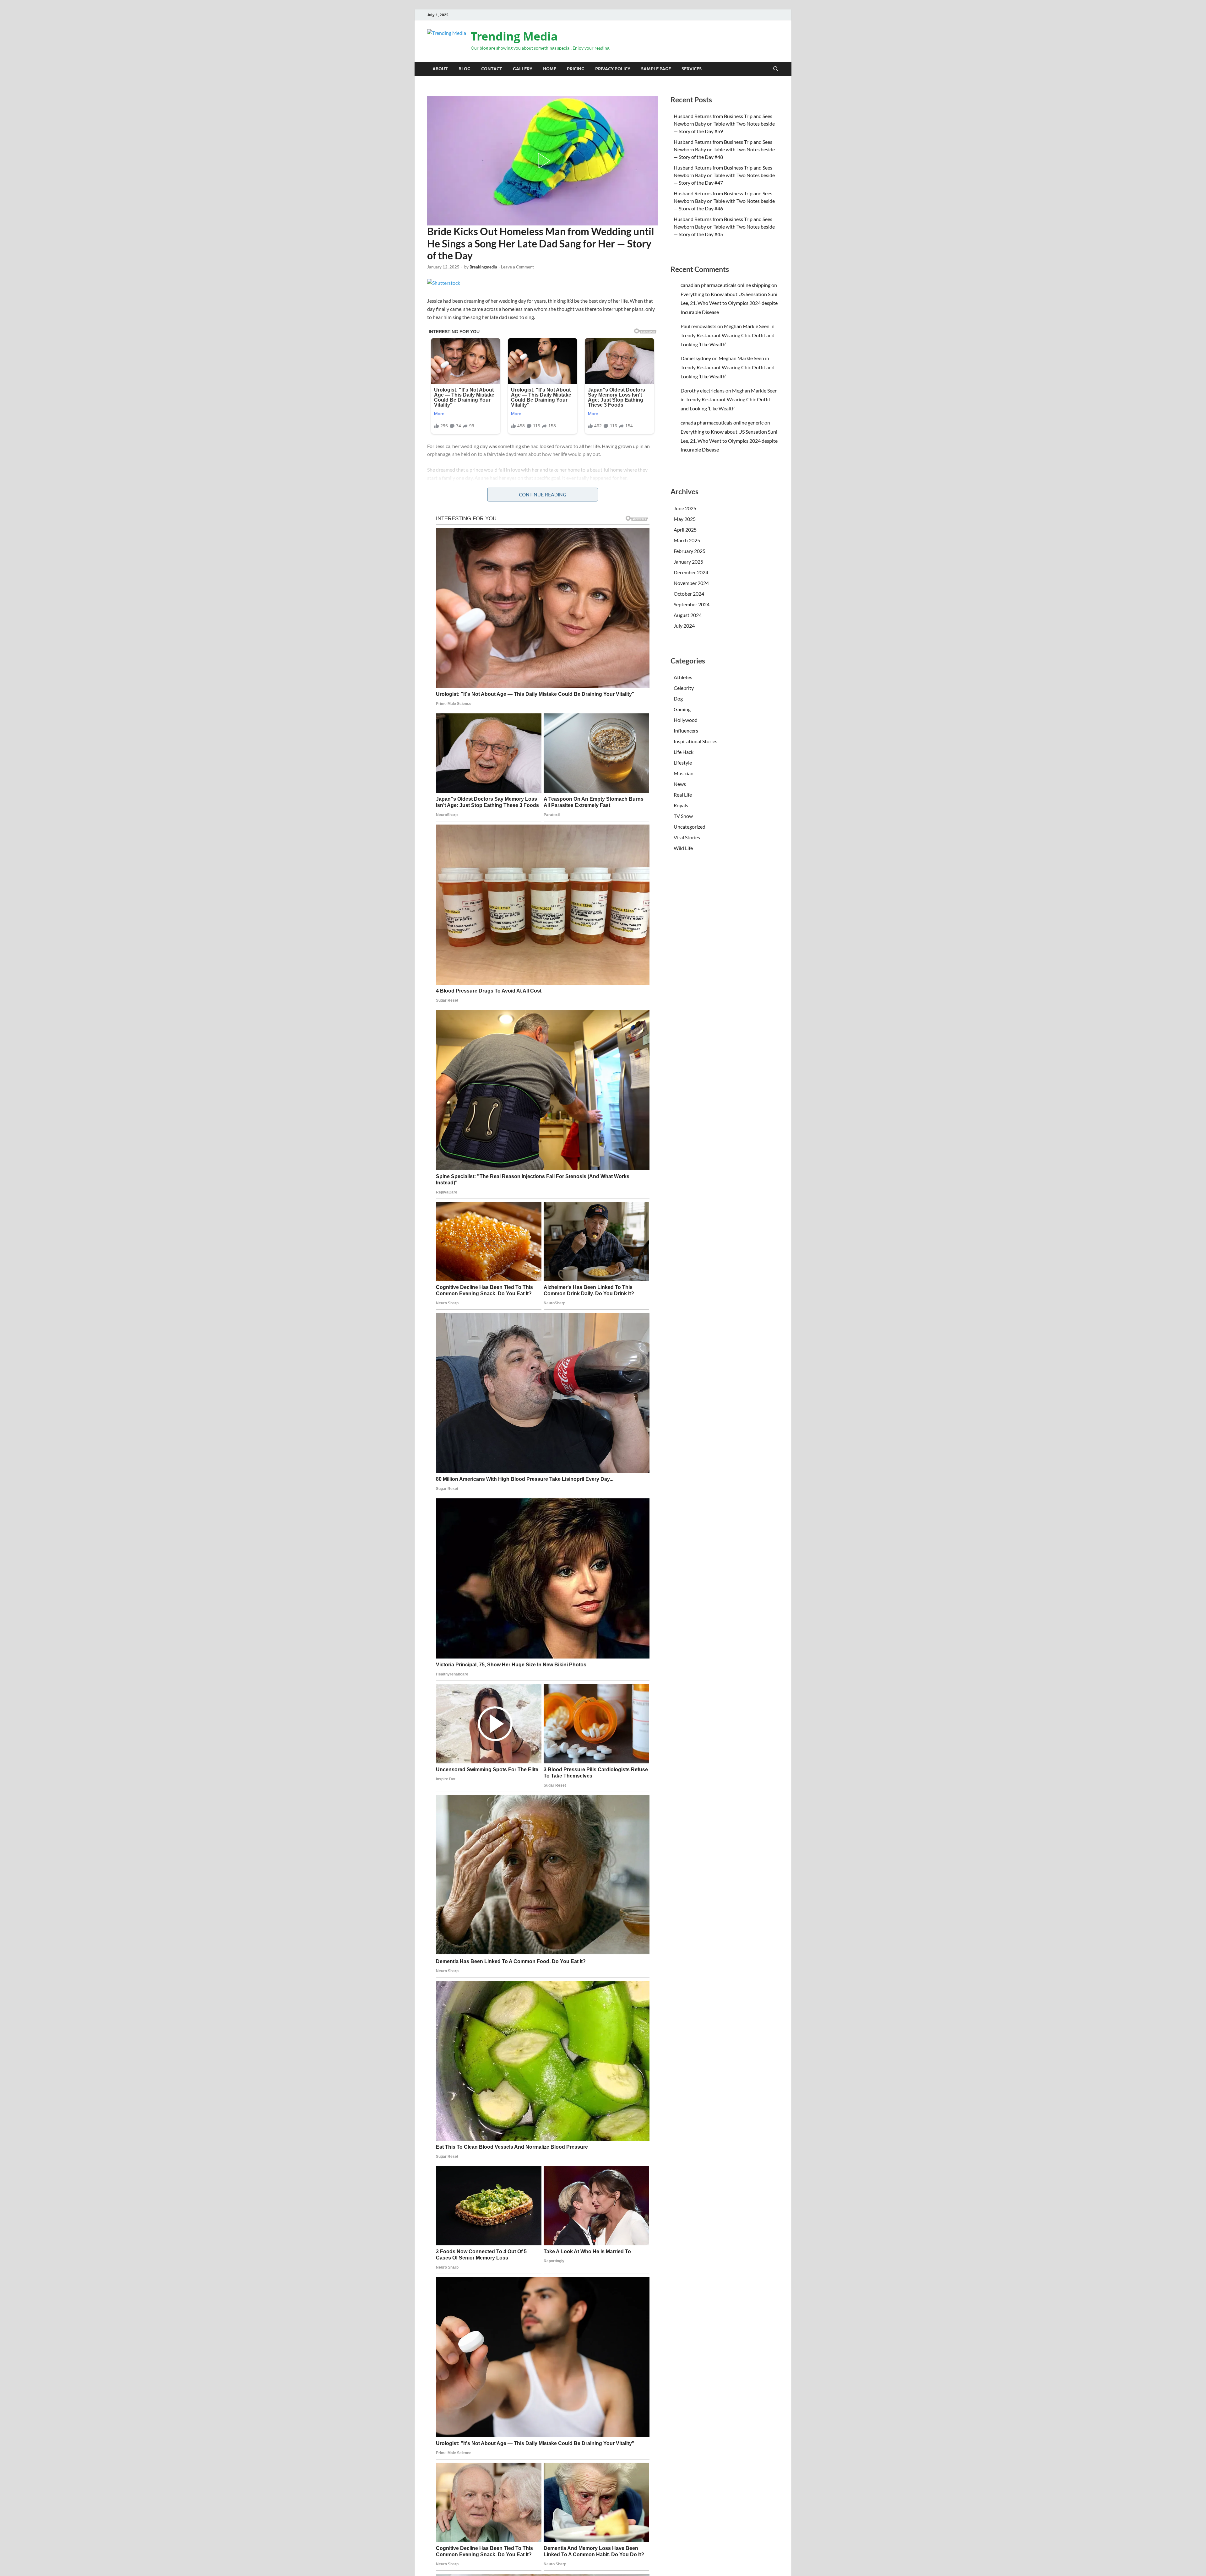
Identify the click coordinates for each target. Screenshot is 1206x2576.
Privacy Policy (613, 69)
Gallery (523, 69)
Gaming (682, 709)
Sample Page (656, 69)
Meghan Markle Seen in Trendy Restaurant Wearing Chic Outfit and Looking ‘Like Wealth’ (728, 335)
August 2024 (688, 615)
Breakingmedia (483, 267)
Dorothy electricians (703, 390)
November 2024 (691, 583)
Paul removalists (698, 326)
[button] (543, 161)
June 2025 (685, 508)
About (440, 69)
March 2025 (687, 540)
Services (692, 69)
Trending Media (514, 36)
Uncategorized (690, 827)
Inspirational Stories (448, 91)
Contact (492, 69)
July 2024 (684, 626)
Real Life (683, 795)
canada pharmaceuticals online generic (722, 422)
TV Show (683, 816)
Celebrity (684, 688)
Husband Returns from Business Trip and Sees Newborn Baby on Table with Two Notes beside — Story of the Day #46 (724, 201)
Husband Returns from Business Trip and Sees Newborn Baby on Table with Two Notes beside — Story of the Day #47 (724, 175)
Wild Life (683, 848)
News (680, 784)
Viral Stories (687, 837)
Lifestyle (683, 763)
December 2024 (691, 572)
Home (550, 69)
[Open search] (776, 69)
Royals (681, 805)
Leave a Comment (517, 267)
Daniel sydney (696, 358)
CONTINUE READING (543, 495)
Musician (684, 773)
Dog (678, 698)
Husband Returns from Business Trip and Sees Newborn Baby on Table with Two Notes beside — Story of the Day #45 (724, 227)
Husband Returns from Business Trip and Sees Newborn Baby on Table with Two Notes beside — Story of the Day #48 (724, 149)
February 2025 (690, 551)
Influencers (686, 731)
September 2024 (692, 604)
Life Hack (684, 752)
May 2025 (685, 519)
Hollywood (686, 720)
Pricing (576, 69)
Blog (464, 69)
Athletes (683, 677)
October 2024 (689, 594)
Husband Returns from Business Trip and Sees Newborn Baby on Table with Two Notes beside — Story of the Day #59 (724, 124)
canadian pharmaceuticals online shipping (725, 285)
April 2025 (685, 530)
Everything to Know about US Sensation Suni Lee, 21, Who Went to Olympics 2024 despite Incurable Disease (729, 303)
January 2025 (688, 562)
